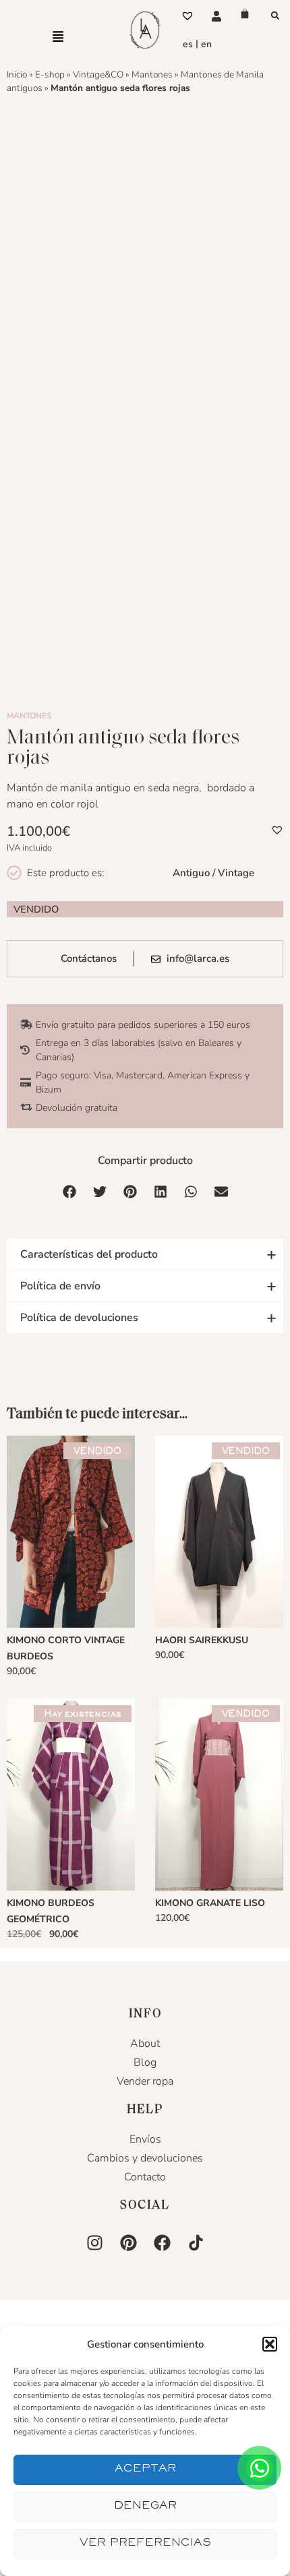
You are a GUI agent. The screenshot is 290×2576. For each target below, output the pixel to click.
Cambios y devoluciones (145, 2158)
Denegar (145, 2507)
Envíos (145, 2139)
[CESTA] (245, 13)
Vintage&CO (98, 74)
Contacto (145, 2177)
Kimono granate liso (210, 1903)
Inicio (17, 74)
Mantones (152, 74)
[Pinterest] (128, 2242)
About (145, 2044)
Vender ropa (145, 2081)
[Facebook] (162, 2242)
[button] (270, 2344)
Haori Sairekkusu (202, 1640)
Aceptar (145, 2470)
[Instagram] (94, 2242)
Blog (145, 2062)
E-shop (50, 74)
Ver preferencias (145, 2544)
